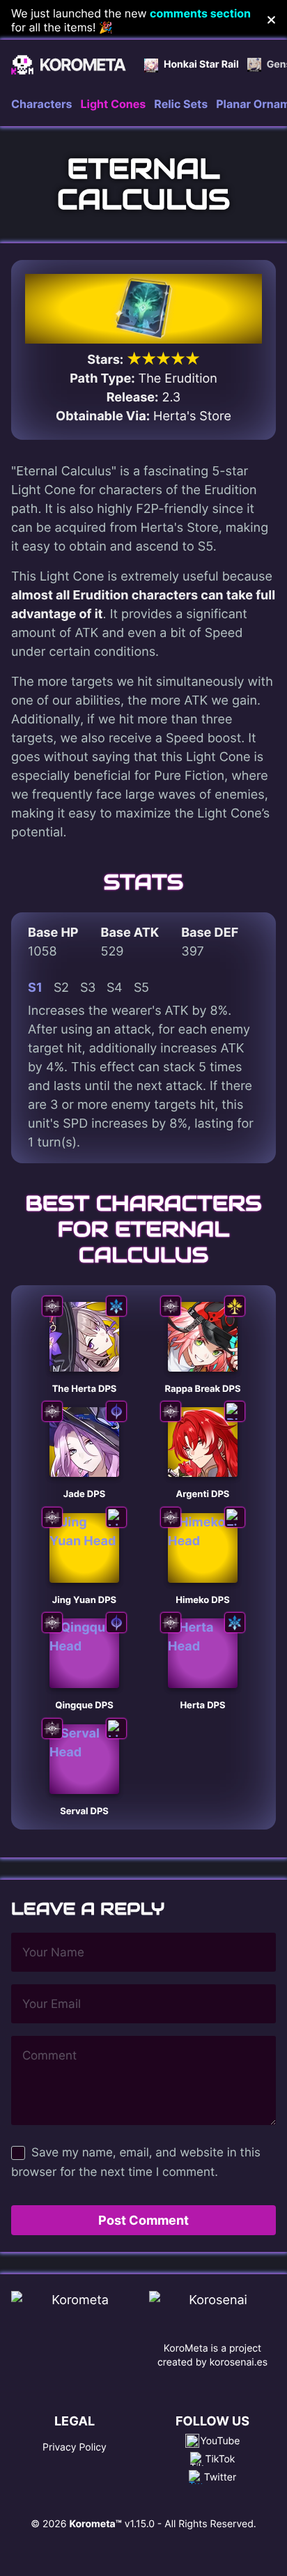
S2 (61, 987)
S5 (141, 987)
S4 (115, 987)
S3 (88, 987)
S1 (35, 987)
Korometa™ (95, 2524)
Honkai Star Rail (201, 64)
